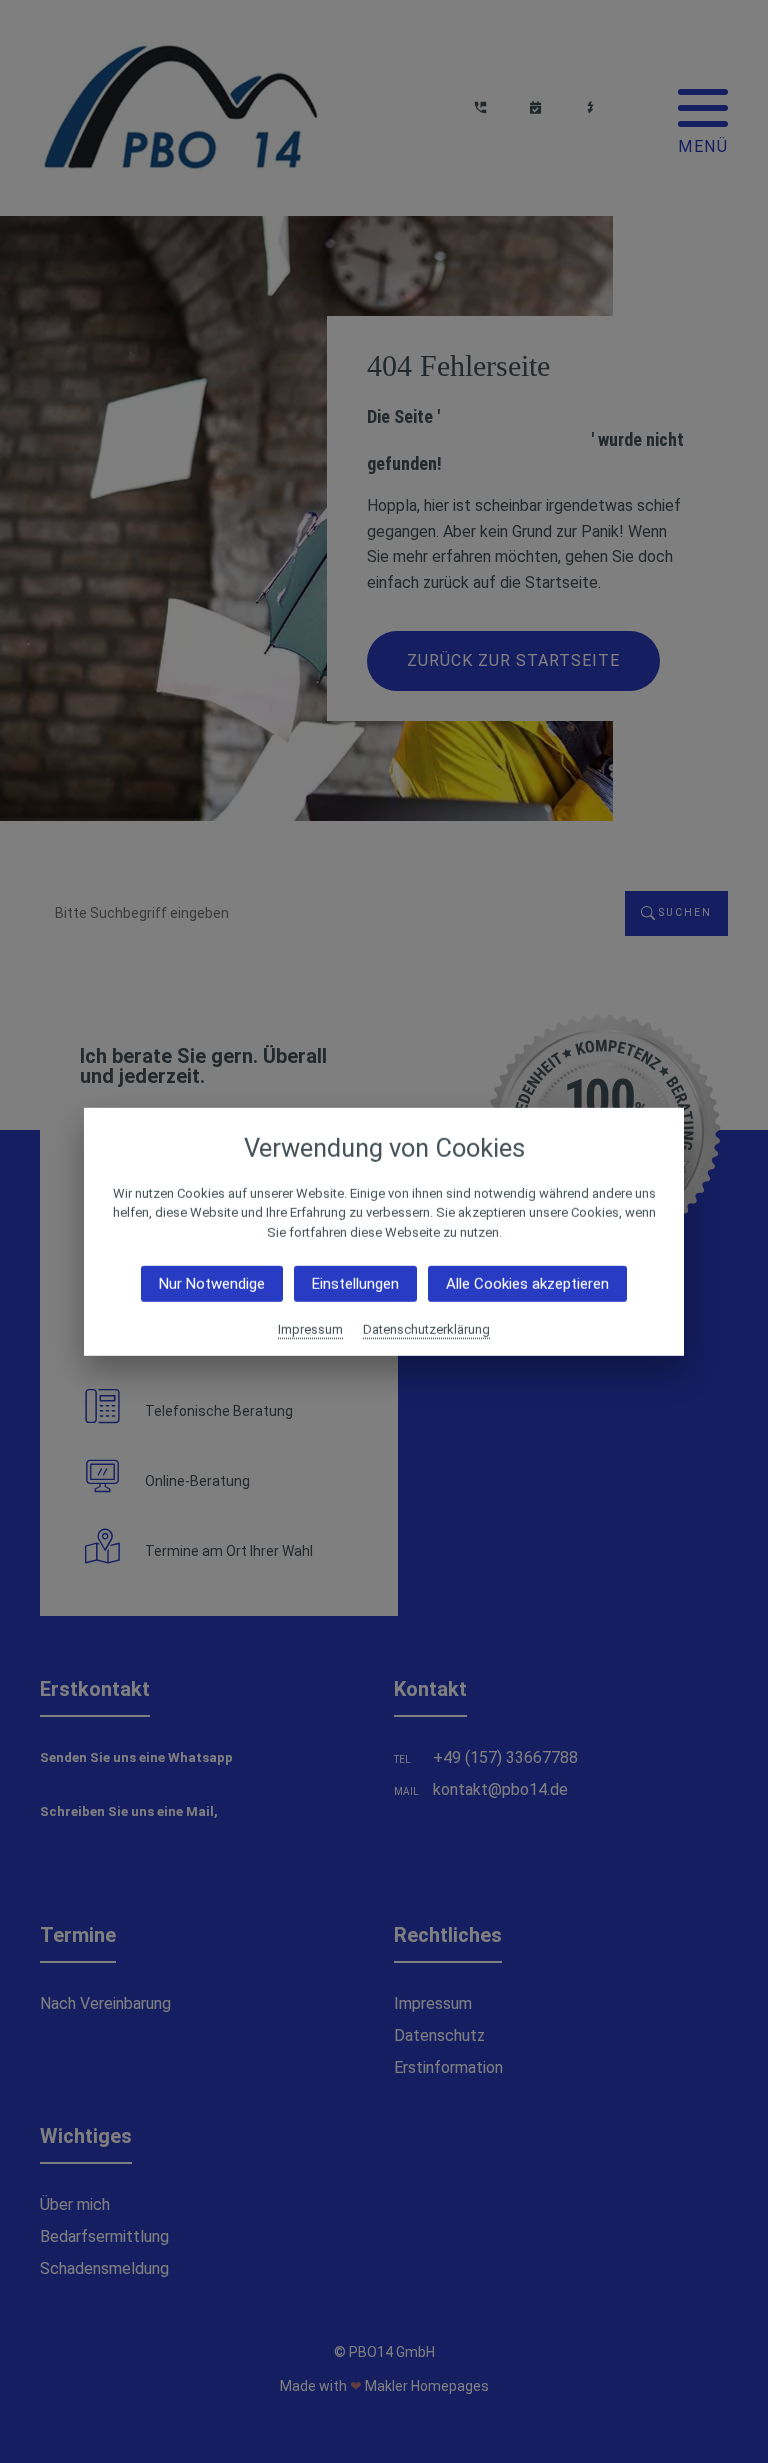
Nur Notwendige (212, 1284)
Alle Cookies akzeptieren (527, 1284)
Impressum (310, 1329)
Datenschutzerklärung (426, 1329)
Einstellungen (355, 1284)
